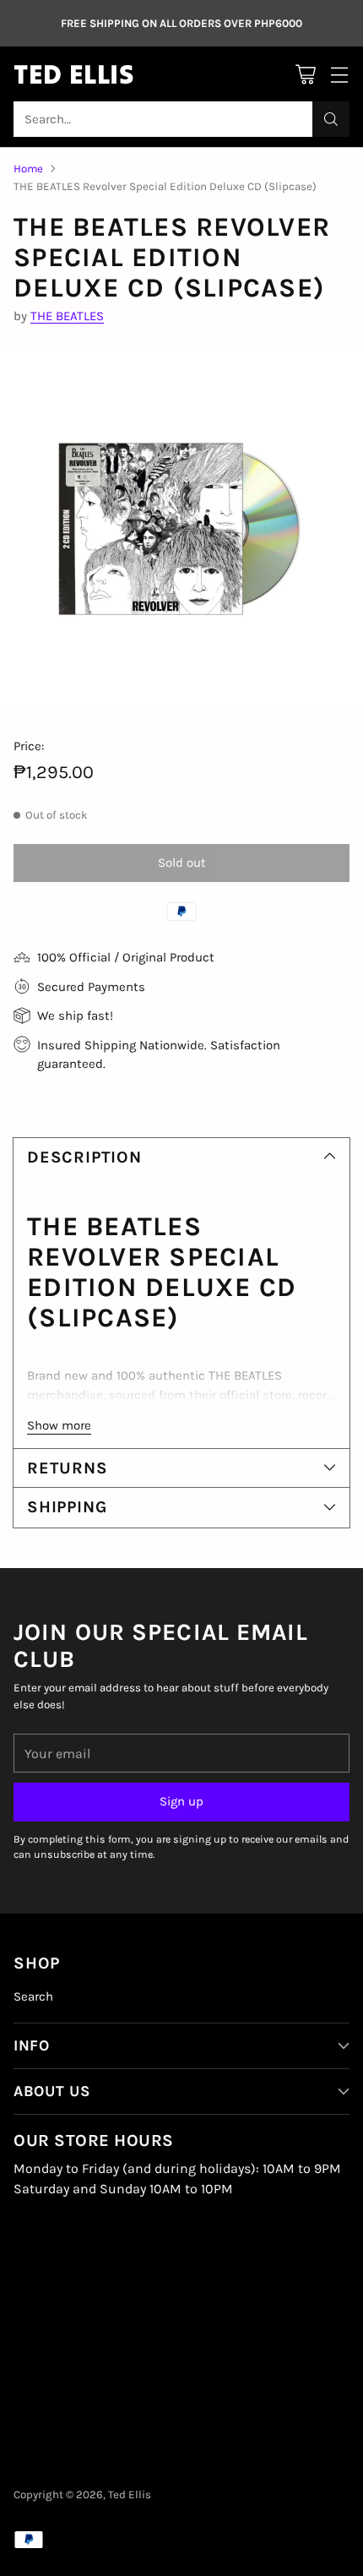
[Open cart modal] (305, 74)
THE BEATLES (67, 316)
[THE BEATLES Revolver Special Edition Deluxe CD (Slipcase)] (181, 528)
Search (33, 1996)
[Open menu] (339, 74)
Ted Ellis (130, 2494)
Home (28, 169)
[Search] (331, 119)
